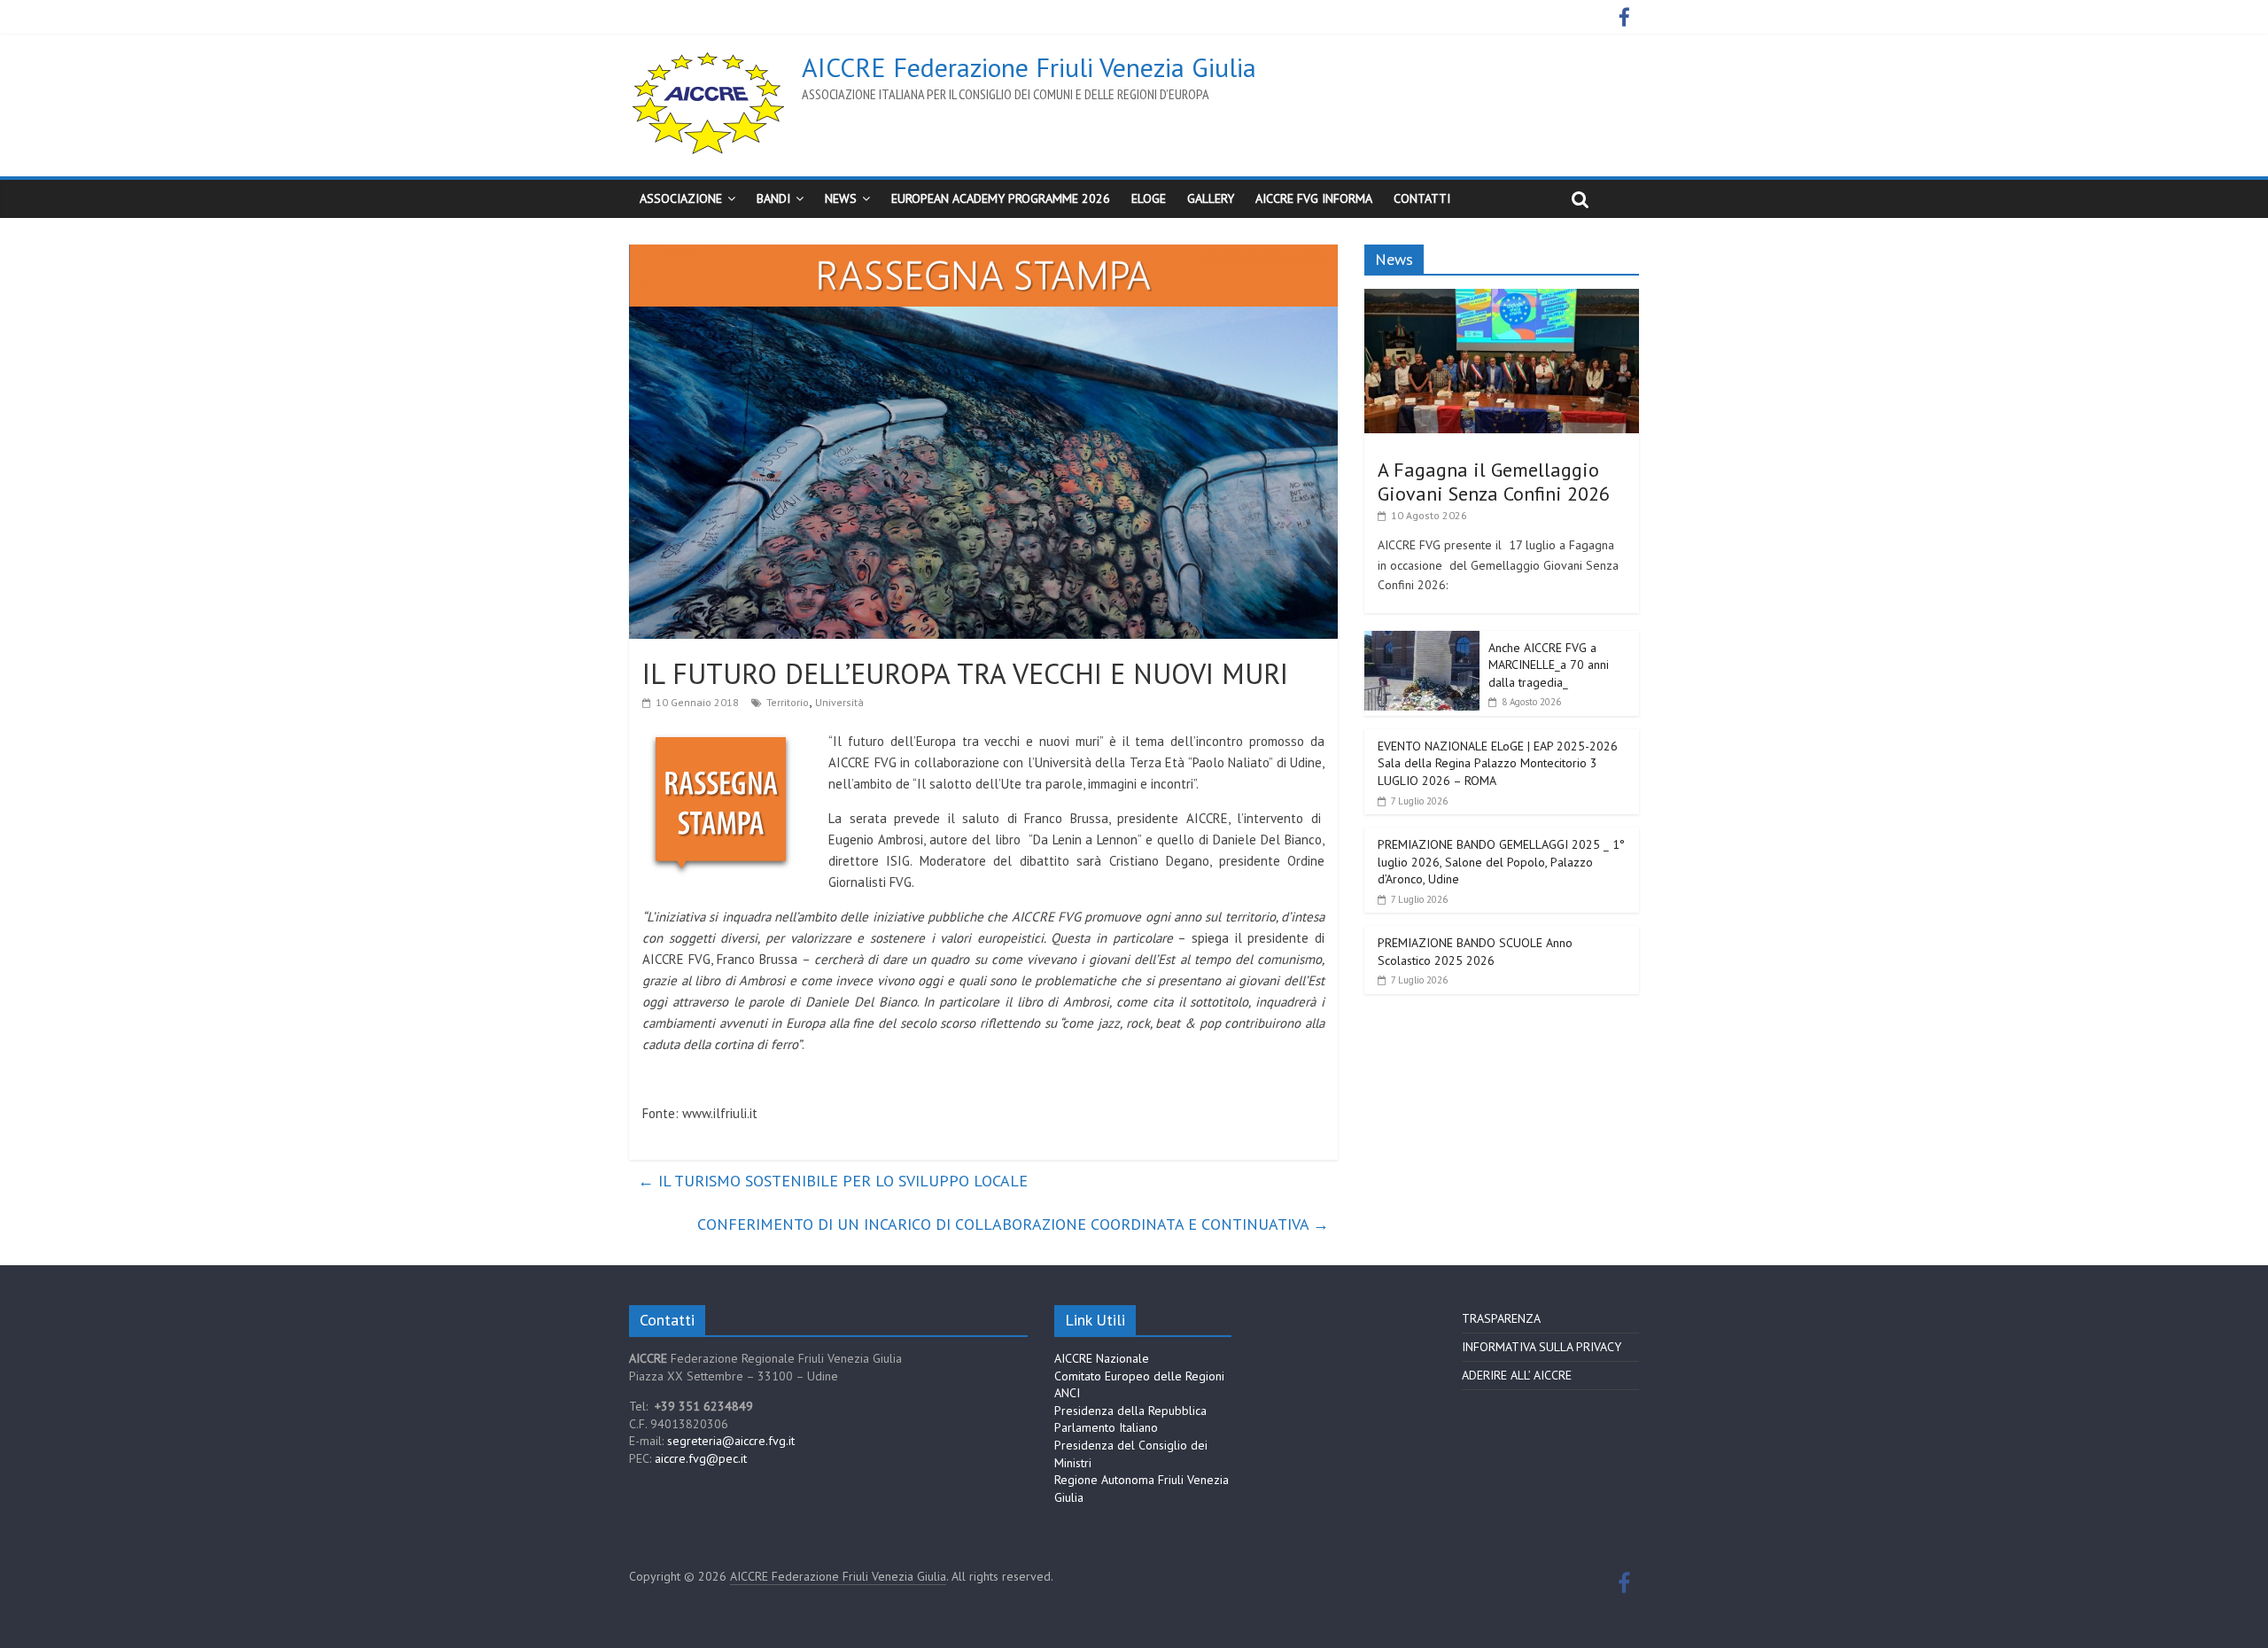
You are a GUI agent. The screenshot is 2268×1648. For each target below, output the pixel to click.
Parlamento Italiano (1106, 1427)
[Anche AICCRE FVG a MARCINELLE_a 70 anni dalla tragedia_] (1422, 641)
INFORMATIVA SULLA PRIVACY (1542, 1347)
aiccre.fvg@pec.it (701, 1458)
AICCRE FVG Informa (1314, 198)
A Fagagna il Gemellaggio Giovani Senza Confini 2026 (1494, 481)
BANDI (773, 198)
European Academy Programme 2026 (1001, 198)
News (841, 198)
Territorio (788, 702)
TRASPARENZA (1501, 1318)
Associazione (681, 198)
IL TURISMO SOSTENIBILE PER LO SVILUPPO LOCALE (833, 1181)
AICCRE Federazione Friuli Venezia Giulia (1029, 67)
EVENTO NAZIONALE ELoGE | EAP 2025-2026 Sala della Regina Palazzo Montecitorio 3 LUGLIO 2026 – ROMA (1498, 763)
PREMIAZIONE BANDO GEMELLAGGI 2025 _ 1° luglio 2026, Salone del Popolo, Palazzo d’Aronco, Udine (1501, 862)
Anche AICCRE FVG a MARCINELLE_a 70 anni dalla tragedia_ (1549, 665)
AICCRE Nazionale (1102, 1358)
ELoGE (1149, 198)
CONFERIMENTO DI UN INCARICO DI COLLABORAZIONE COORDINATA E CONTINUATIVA (1013, 1224)
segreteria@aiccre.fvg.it (731, 1441)
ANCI (1067, 1393)
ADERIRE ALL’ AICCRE (1517, 1375)
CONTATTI (1422, 198)
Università (839, 702)
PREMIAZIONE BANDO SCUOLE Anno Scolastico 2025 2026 (1475, 952)
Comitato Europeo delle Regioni (1139, 1376)
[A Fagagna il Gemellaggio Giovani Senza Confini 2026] (1502, 299)
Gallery (1211, 198)
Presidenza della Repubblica (1130, 1411)
